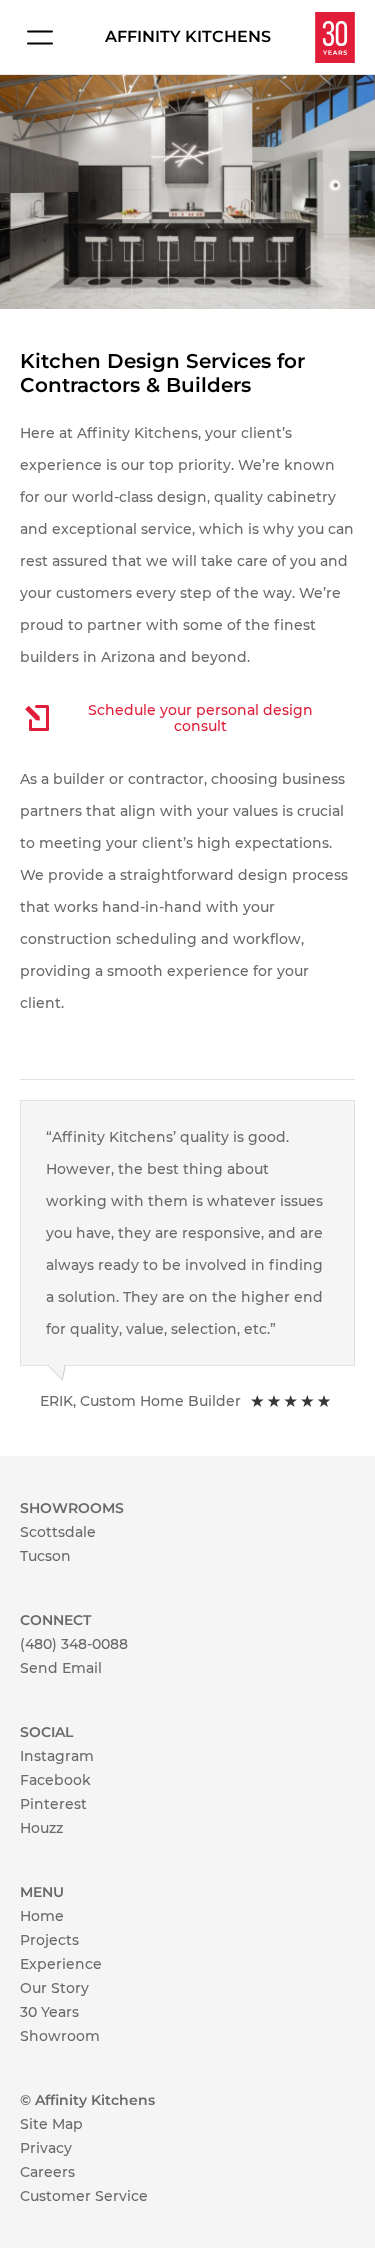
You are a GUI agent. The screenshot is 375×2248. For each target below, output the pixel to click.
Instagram (57, 1756)
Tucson (45, 1556)
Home (42, 1916)
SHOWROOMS (72, 1508)
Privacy (46, 2148)
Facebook (55, 1780)
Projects (49, 1940)
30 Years (49, 2012)
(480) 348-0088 (74, 1644)
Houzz (41, 1828)
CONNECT (55, 1620)
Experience (61, 1964)
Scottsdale (58, 1532)
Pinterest (53, 1804)
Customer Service (84, 2196)
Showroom (60, 2036)
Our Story (54, 1988)
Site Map (51, 2124)
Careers (47, 2172)
